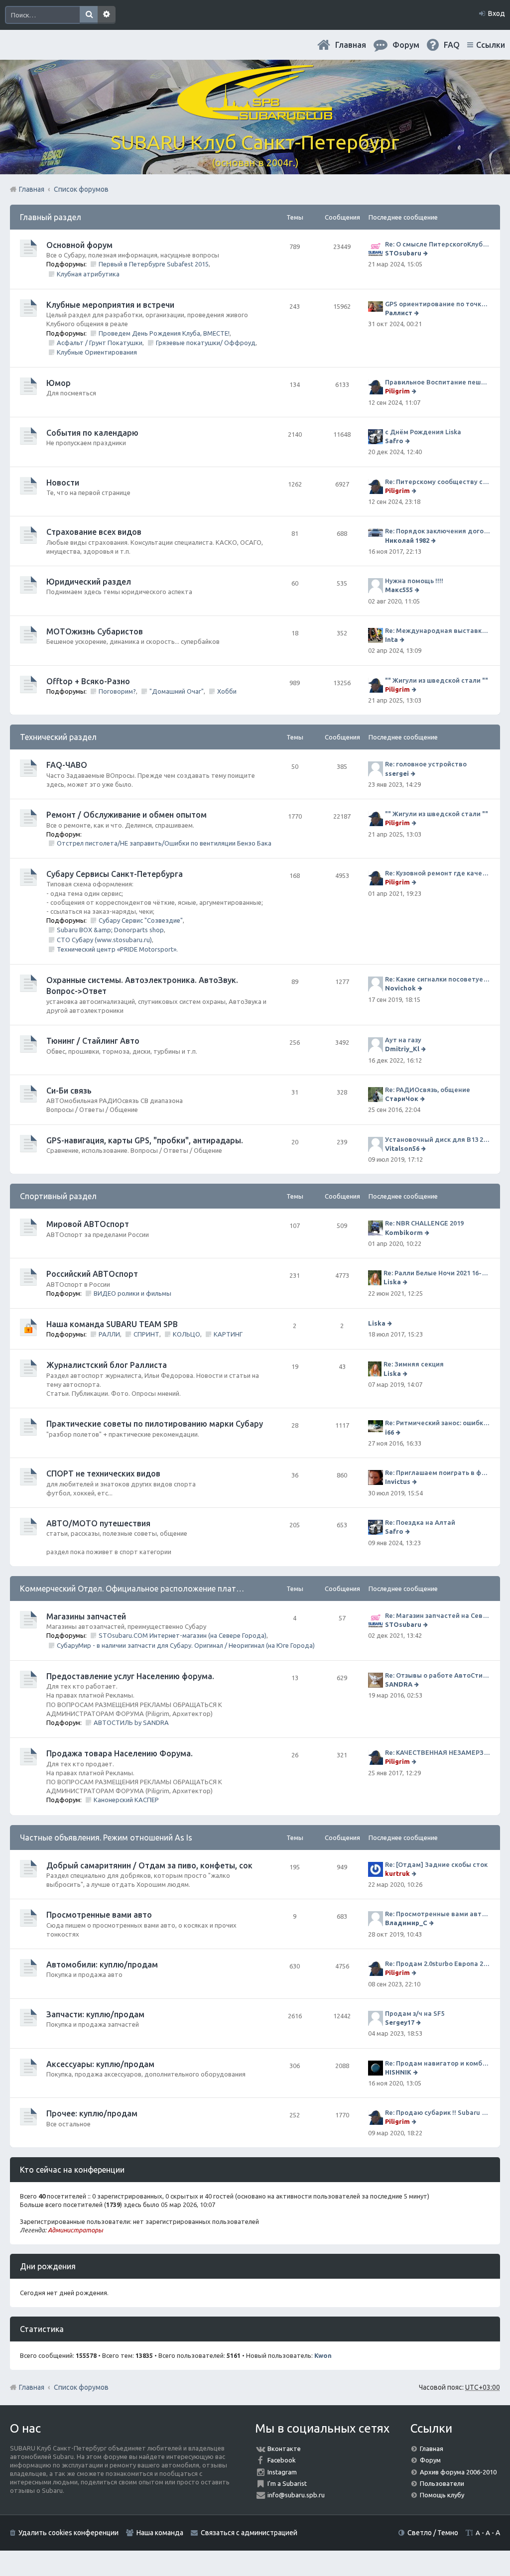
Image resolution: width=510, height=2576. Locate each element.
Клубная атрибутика (88, 274)
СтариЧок (402, 1099)
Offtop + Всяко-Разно (88, 681)
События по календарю (92, 433)
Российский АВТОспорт (92, 1274)
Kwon (323, 2355)
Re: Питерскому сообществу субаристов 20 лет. (438, 482)
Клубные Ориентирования (97, 352)
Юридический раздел (89, 582)
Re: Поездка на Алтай (420, 1522)
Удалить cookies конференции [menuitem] (68, 2533)
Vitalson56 (402, 1148)
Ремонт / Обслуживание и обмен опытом (127, 815)
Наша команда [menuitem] (160, 2533)
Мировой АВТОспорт (88, 1224)
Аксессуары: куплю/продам (100, 2064)
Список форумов (81, 2387)
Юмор (59, 383)
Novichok (400, 988)
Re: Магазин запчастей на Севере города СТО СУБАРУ (438, 1615)
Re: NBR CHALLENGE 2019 (424, 1223)
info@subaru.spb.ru (296, 2495)
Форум (430, 2460)
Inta (391, 639)
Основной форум (79, 245)
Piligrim (397, 391)
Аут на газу (403, 1040)
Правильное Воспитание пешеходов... (438, 382)
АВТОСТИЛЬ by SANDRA (131, 1722)
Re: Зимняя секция (414, 1364)
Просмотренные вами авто (99, 1915)
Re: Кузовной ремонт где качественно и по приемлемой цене (438, 873)
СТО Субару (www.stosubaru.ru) (104, 940)
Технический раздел (58, 737)
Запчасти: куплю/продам (95, 2014)
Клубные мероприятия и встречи (110, 305)
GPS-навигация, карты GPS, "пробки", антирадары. (145, 1140)
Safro (394, 441)
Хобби (227, 691)
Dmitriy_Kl (402, 1049)
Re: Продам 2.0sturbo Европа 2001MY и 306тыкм (438, 1963)
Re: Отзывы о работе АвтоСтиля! (438, 1675)
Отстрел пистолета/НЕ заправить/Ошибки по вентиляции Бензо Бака (164, 843)
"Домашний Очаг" (177, 691)
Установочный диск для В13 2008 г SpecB (438, 1139)
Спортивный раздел (58, 1196)
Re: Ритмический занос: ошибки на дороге (438, 1423)
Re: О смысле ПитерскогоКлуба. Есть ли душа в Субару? (438, 244)
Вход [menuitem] (497, 13)
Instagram (282, 2472)
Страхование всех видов (94, 532)
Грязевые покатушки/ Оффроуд (206, 343)
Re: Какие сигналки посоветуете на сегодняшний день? (438, 979)
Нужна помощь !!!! (414, 581)
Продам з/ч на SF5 (415, 2013)
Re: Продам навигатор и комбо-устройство (438, 2063)
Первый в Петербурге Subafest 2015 (154, 264)
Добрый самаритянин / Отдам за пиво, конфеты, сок (149, 1865)
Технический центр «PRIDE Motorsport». (117, 949)
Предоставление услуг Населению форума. (130, 1676)
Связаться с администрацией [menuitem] (249, 2533)
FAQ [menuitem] (452, 45)
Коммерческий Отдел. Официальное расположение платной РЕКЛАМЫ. (156, 1589)
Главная (351, 45)
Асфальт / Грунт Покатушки (100, 343)
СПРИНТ (146, 1334)
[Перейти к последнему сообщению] (427, 253)
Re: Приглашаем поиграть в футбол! (438, 1472)
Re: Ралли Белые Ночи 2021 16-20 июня (437, 1273)
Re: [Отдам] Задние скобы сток (436, 1864)
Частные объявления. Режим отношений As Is (106, 1838)
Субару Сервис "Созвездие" (141, 920)
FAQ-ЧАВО (67, 765)
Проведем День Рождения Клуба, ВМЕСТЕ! (164, 333)
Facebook (282, 2460)
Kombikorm (404, 1232)
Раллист (399, 313)
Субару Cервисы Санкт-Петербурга (115, 874)
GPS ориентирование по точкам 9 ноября (438, 304)
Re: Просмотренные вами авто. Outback (438, 1914)
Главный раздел (51, 217)
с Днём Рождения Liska (423, 432)
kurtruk (397, 1873)
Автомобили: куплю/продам (102, 1964)
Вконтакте (284, 2449)
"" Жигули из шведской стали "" (437, 680)
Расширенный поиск (107, 15)
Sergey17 (400, 2022)
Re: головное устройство (426, 764)
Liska (392, 1282)
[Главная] (255, 114)
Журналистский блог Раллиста (107, 1365)
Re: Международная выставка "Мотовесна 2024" (438, 630)
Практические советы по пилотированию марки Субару (155, 1424)
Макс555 (399, 590)
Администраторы (75, 2230)
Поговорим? (117, 691)
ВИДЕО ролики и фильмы (132, 1293)
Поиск (89, 15)
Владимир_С (406, 1923)
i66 (389, 1432)
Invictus (398, 1481)
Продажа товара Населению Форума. (120, 1753)
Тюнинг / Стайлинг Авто (93, 1041)
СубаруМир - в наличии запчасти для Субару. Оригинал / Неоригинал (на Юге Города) (186, 1645)
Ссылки (491, 45)
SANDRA (399, 1684)
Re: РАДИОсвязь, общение (428, 1090)
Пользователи (442, 2483)
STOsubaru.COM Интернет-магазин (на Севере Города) (183, 1635)
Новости (63, 483)
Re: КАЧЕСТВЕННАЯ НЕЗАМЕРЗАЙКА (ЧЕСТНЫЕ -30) (438, 1752)
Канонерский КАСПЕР (126, 1800)
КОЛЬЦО (187, 1334)
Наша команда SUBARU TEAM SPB (112, 1324)
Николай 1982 (407, 540)
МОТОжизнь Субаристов (95, 631)
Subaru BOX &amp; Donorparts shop (110, 930)
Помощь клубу (442, 2495)
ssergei (397, 773)
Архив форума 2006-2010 (458, 2472)
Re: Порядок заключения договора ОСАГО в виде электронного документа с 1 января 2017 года (438, 531)
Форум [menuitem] (406, 45)
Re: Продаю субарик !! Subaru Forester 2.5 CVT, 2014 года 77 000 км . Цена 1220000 (438, 2112)
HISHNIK (398, 2072)
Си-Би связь (69, 1091)
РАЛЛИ (109, 1334)
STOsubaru (403, 253)
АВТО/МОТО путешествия (98, 1523)
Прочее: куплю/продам (92, 2113)
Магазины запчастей (86, 1616)
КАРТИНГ (228, 1334)
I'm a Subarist (287, 2483)
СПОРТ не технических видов (103, 1473)
